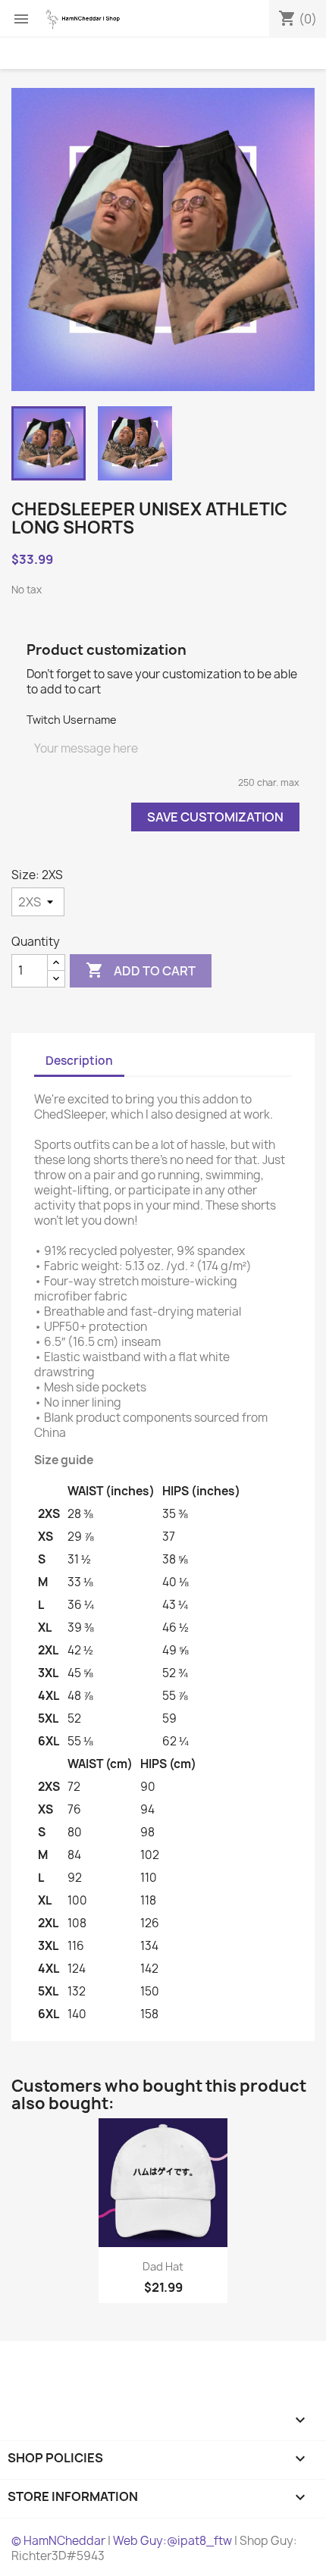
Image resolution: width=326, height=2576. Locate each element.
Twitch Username (72, 720)
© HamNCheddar (58, 2541)
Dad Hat (163, 2266)
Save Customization (215, 817)
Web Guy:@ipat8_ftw (172, 2541)
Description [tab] (79, 1061)
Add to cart (141, 970)
